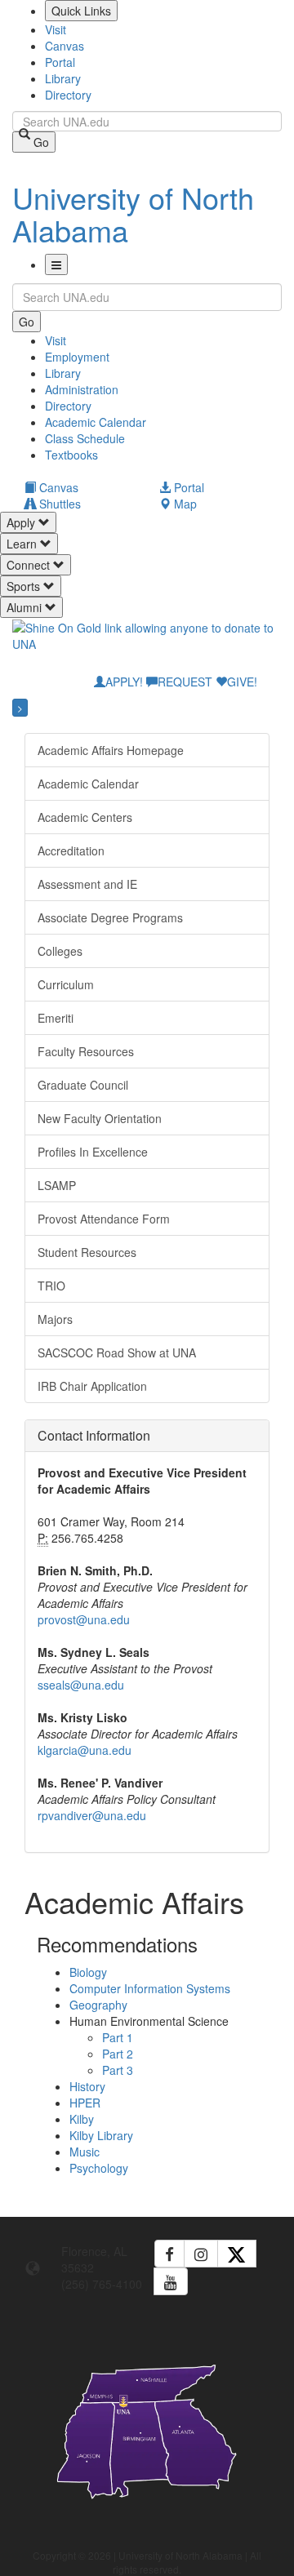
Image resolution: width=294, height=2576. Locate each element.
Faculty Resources (86, 1051)
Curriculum (66, 984)
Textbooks (71, 455)
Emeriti (56, 1018)
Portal (60, 62)
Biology (88, 1972)
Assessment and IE (87, 884)
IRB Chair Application (92, 1386)
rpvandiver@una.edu (92, 1815)
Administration (82, 389)
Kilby (82, 2119)
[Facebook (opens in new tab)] (169, 2254)
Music (85, 2152)
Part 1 (118, 2037)
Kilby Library (101, 2135)
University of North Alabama (133, 213)
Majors (55, 1319)
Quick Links (81, 11)
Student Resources (87, 1252)
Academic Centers (85, 817)
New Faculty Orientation (100, 1118)
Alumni (26, 607)
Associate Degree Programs (110, 917)
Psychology (99, 2168)
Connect (30, 565)
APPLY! (124, 682)
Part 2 (118, 2054)
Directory (68, 95)
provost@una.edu (84, 1619)
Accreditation (71, 851)
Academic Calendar (96, 422)
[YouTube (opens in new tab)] (171, 2281)
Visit (56, 29)
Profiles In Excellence (93, 1152)
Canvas (65, 46)
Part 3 (118, 2070)
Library (63, 78)
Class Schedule (85, 438)
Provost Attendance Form (104, 1219)
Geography (98, 2005)
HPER (85, 2103)
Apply (22, 522)
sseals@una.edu (81, 1685)
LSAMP (57, 1185)
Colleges (60, 951)
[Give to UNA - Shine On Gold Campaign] (147, 2511)
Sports (25, 586)
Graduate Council (83, 1085)
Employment (77, 357)
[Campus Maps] (147, 2429)
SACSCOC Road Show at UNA (117, 1352)
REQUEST (185, 682)
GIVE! (242, 682)
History (87, 2086)
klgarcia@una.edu (85, 1750)
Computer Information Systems (150, 1988)
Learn (23, 544)
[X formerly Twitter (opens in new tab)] (237, 2254)
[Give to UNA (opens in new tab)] (147, 642)
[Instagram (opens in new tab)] (201, 2254)
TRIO (51, 1286)
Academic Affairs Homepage (111, 750)
